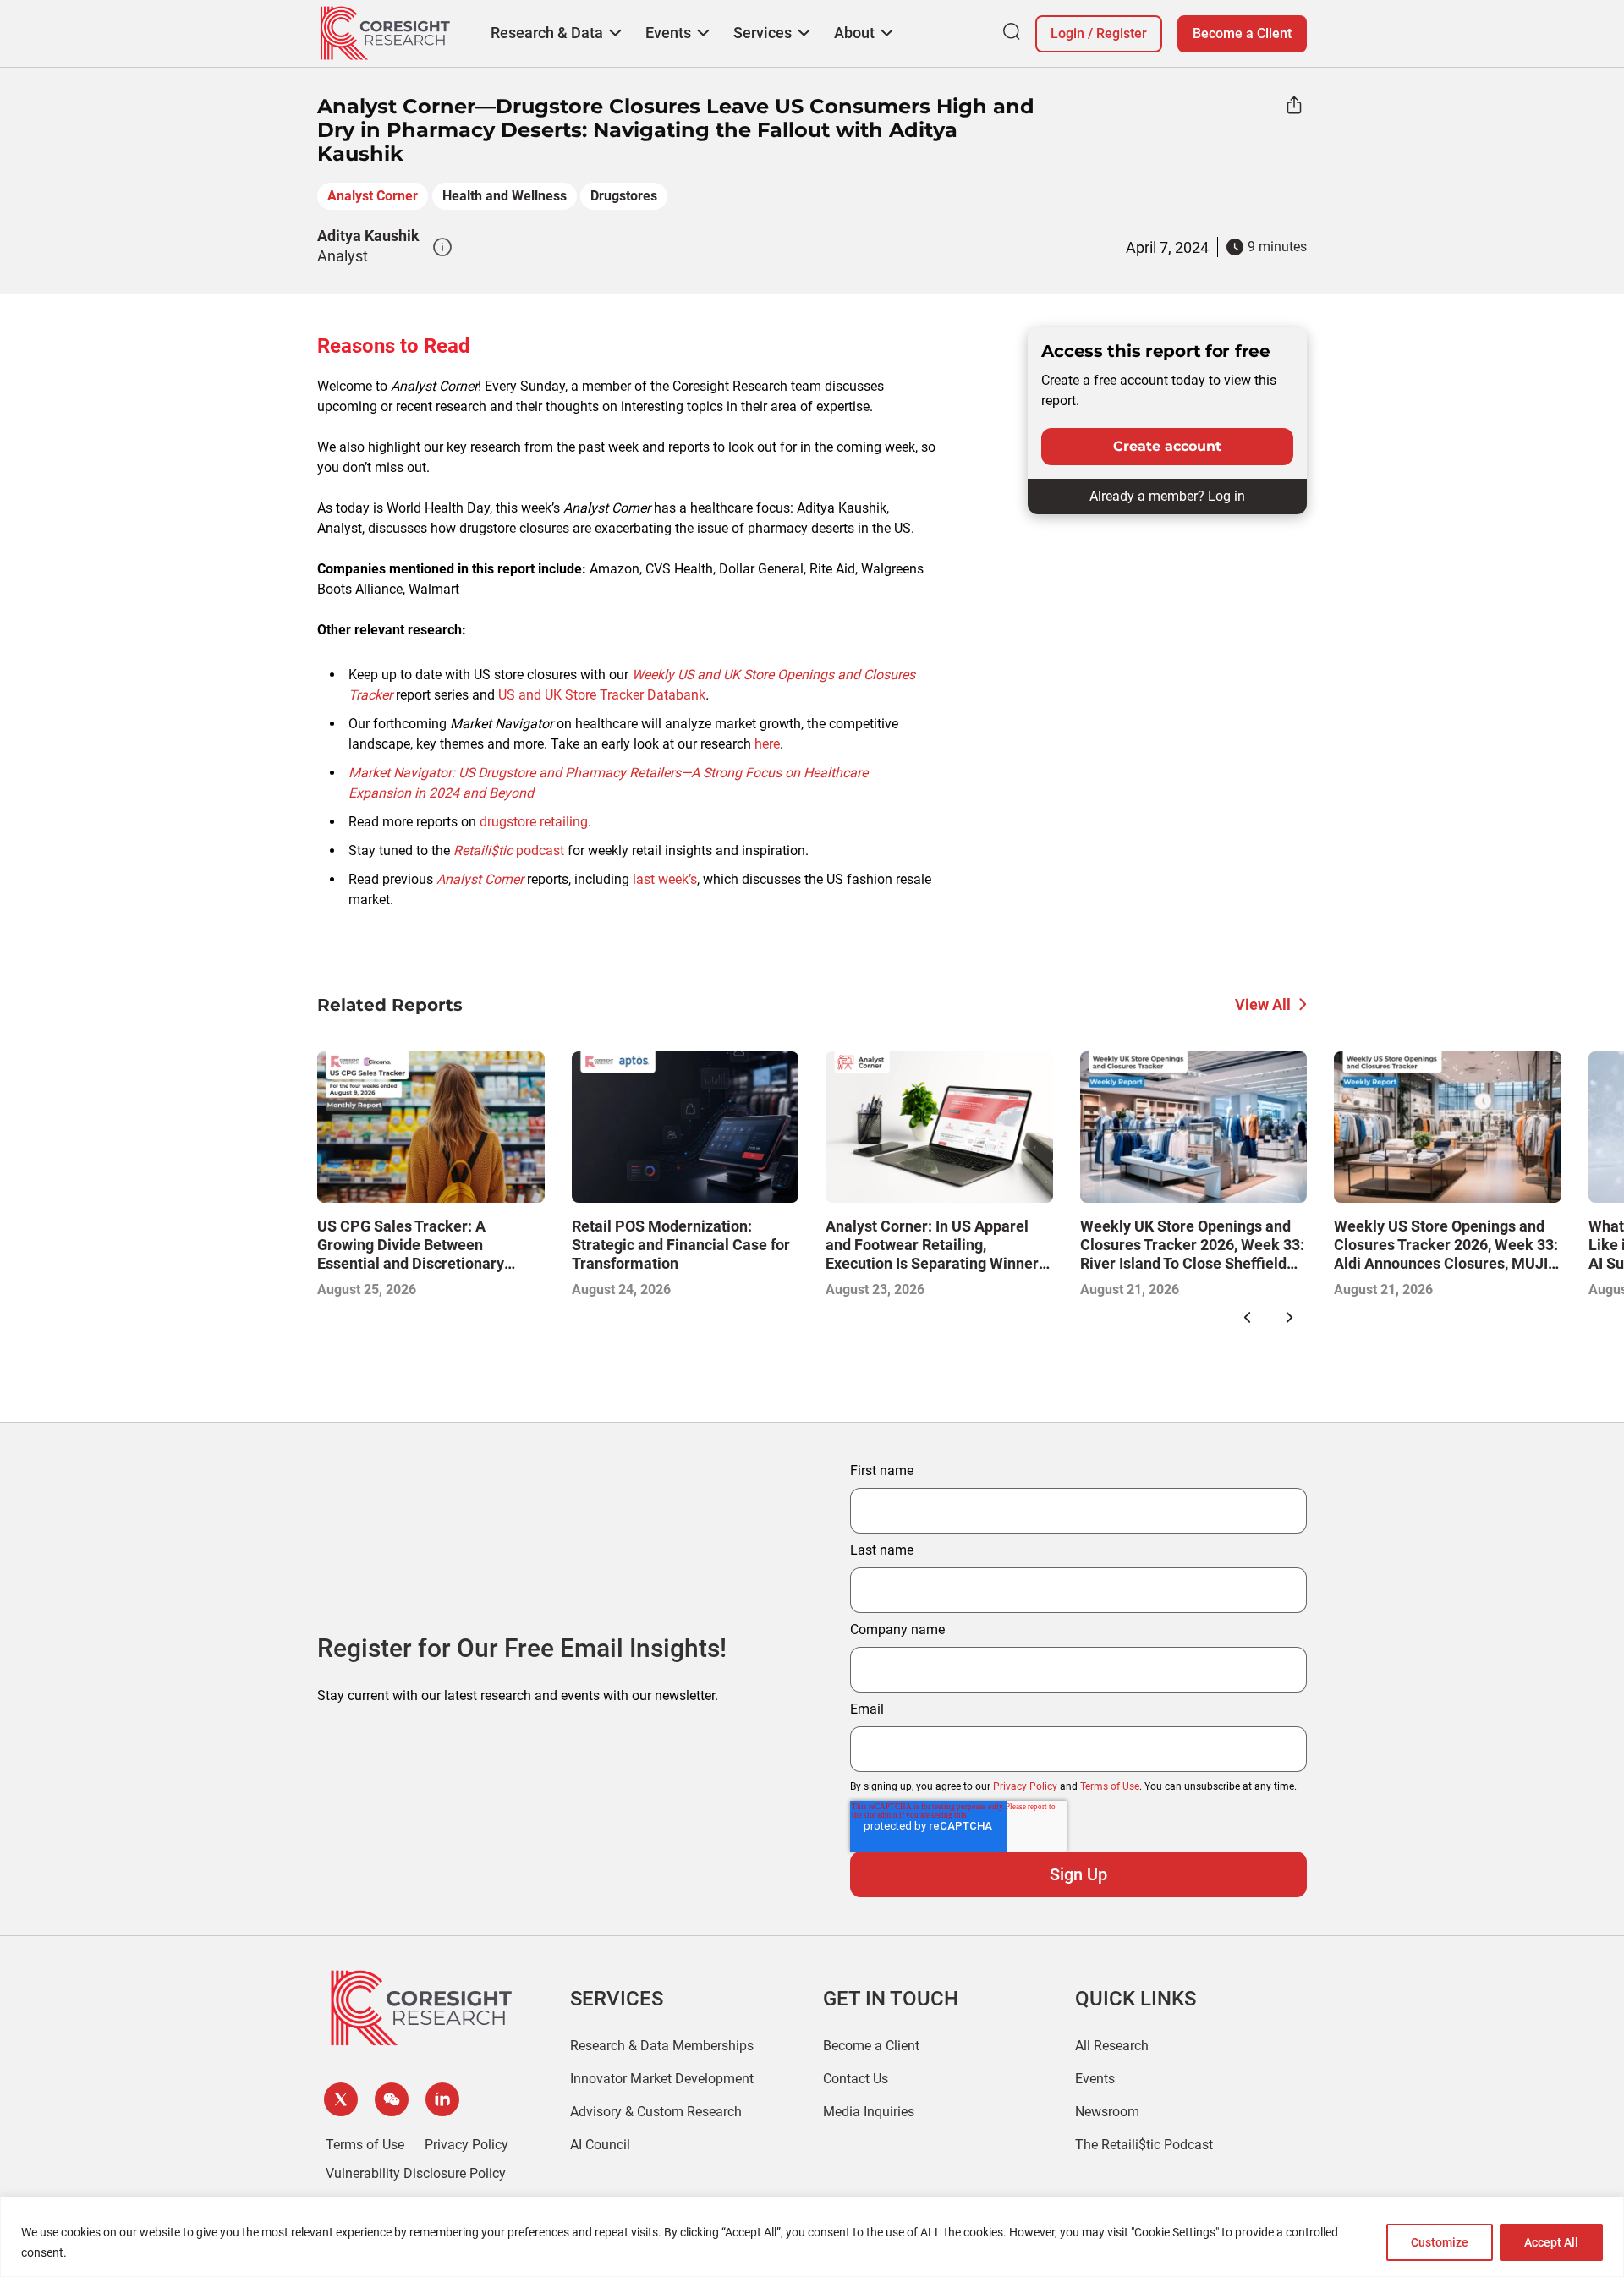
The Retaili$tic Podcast (1144, 2145)
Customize (1440, 2242)
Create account (1167, 446)
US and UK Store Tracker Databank (602, 695)
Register (1122, 33)
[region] (812, 2237)
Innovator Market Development (662, 2079)
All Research (1112, 2046)
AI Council (600, 2145)
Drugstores (624, 196)
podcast (509, 850)
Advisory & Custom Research (656, 2112)
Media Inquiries (869, 2112)
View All (1263, 1004)
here (767, 744)
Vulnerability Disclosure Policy (416, 2173)
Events (1095, 2079)
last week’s (665, 879)
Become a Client (1242, 33)
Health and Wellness (505, 196)
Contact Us (856, 2079)
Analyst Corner (373, 196)
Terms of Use (1110, 1786)
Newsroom (1107, 2112)
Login (1067, 33)
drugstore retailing (534, 822)
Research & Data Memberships (662, 2046)
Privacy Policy (1025, 1786)
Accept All (1551, 2242)
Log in (1226, 496)
